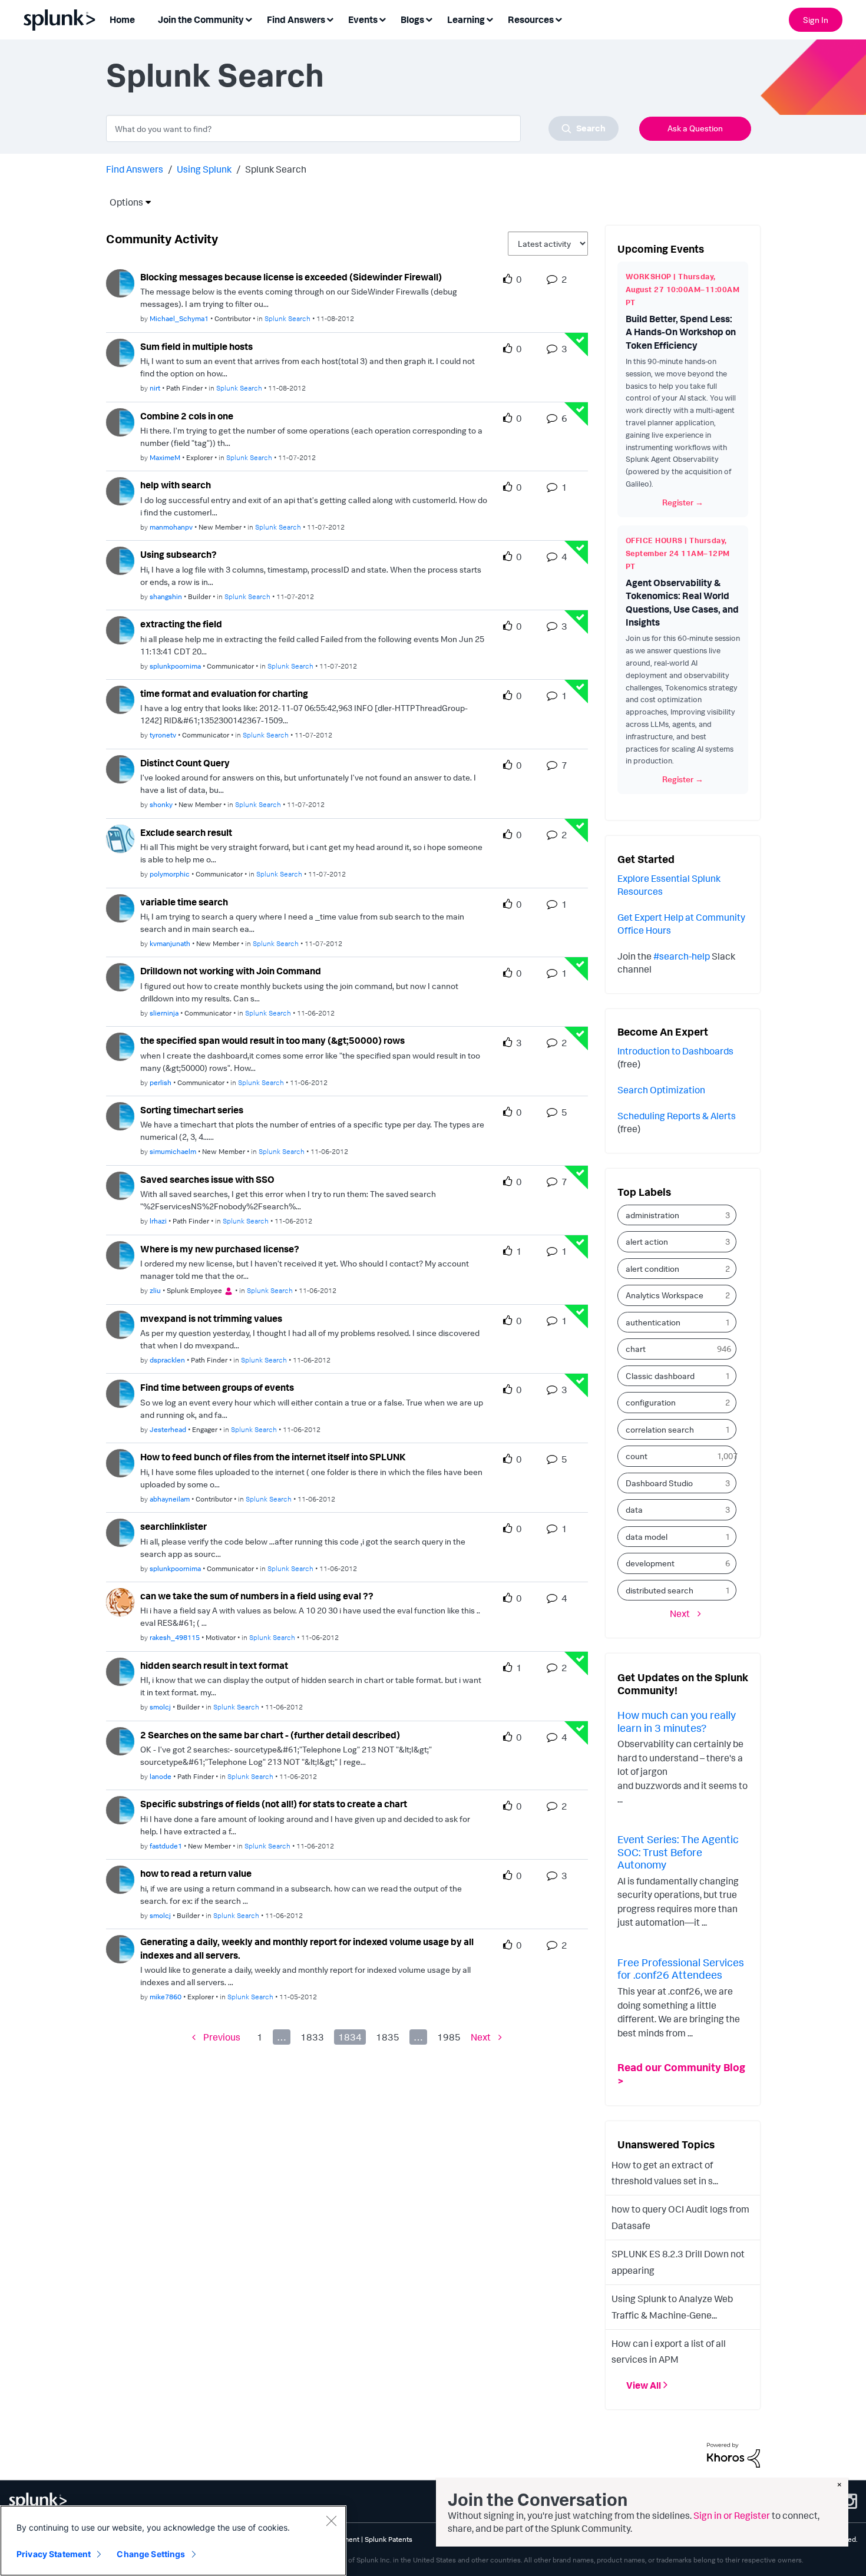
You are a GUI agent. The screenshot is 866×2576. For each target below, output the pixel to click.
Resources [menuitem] (531, 19)
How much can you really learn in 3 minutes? (677, 1721)
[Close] (331, 2521)
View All (644, 2385)
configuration (651, 1402)
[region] (173, 2541)
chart (636, 1349)
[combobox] (362, 128)
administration (652, 1215)
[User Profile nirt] (120, 352)
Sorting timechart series (192, 1110)
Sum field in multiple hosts (196, 346)
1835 (388, 2037)
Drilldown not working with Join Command (231, 971)
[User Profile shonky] (120, 768)
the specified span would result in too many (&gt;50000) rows (272, 1040)
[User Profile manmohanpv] (120, 490)
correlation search (660, 1429)
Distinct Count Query (185, 763)
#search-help (682, 956)
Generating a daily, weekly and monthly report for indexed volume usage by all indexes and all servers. (307, 1948)
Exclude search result (186, 832)
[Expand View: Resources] (558, 19)
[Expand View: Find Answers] (330, 19)
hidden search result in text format (214, 1665)
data (634, 1509)
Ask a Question (695, 128)
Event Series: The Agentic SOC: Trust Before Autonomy (678, 1852)
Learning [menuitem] (466, 19)
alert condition (652, 1269)
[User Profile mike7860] (120, 1948)
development (650, 1563)
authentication (653, 1322)
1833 (312, 2037)
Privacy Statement (54, 2554)
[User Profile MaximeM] (120, 421)
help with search (176, 485)
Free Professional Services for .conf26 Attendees (681, 1969)
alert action (647, 1241)
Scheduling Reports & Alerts (677, 1116)
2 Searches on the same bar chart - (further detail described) (270, 1735)
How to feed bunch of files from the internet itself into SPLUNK (273, 1457)
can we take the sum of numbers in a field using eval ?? (257, 1596)
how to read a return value (196, 1873)
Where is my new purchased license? (220, 1249)
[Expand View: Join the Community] (249, 19)
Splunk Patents (389, 2539)
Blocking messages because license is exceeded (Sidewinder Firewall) (291, 277)
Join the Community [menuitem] (201, 19)
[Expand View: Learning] (490, 19)
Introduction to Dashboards (675, 1051)
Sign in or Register (732, 2515)
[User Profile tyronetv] (120, 699)
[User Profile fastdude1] (120, 1810)
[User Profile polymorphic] (120, 838)
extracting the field (181, 624)
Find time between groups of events (217, 1387)
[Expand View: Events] (382, 19)
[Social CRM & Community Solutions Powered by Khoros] (733, 2454)
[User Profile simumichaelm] (120, 1115)
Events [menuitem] (363, 19)
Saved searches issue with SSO (207, 1179)
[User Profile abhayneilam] (120, 1462)
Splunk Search (287, 318)
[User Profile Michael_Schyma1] (120, 282)
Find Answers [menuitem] (296, 19)
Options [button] (123, 202)
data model (647, 1537)
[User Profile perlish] (120, 1046)
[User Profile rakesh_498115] (120, 1601)
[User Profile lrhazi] (120, 1185)
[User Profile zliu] (120, 1254)
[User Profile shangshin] (120, 560)
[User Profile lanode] (120, 1740)
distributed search (660, 1590)
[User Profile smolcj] (120, 1671)
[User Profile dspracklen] (120, 1324)
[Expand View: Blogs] (429, 19)
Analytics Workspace (665, 1295)
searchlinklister (173, 1526)
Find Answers (135, 169)
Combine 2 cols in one (187, 416)
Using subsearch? (179, 554)
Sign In (816, 20)
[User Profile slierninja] (120, 976)
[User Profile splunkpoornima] (120, 629)
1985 (449, 2037)
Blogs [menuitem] (412, 19)
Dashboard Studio (659, 1483)
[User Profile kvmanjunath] (120, 907)
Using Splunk (204, 169)
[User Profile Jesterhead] (120, 1393)
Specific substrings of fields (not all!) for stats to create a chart (274, 1804)
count (637, 1456)
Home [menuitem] (122, 19)
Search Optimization (661, 1090)
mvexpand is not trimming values (211, 1318)
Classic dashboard (660, 1376)
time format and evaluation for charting (224, 693)
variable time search (184, 902)
